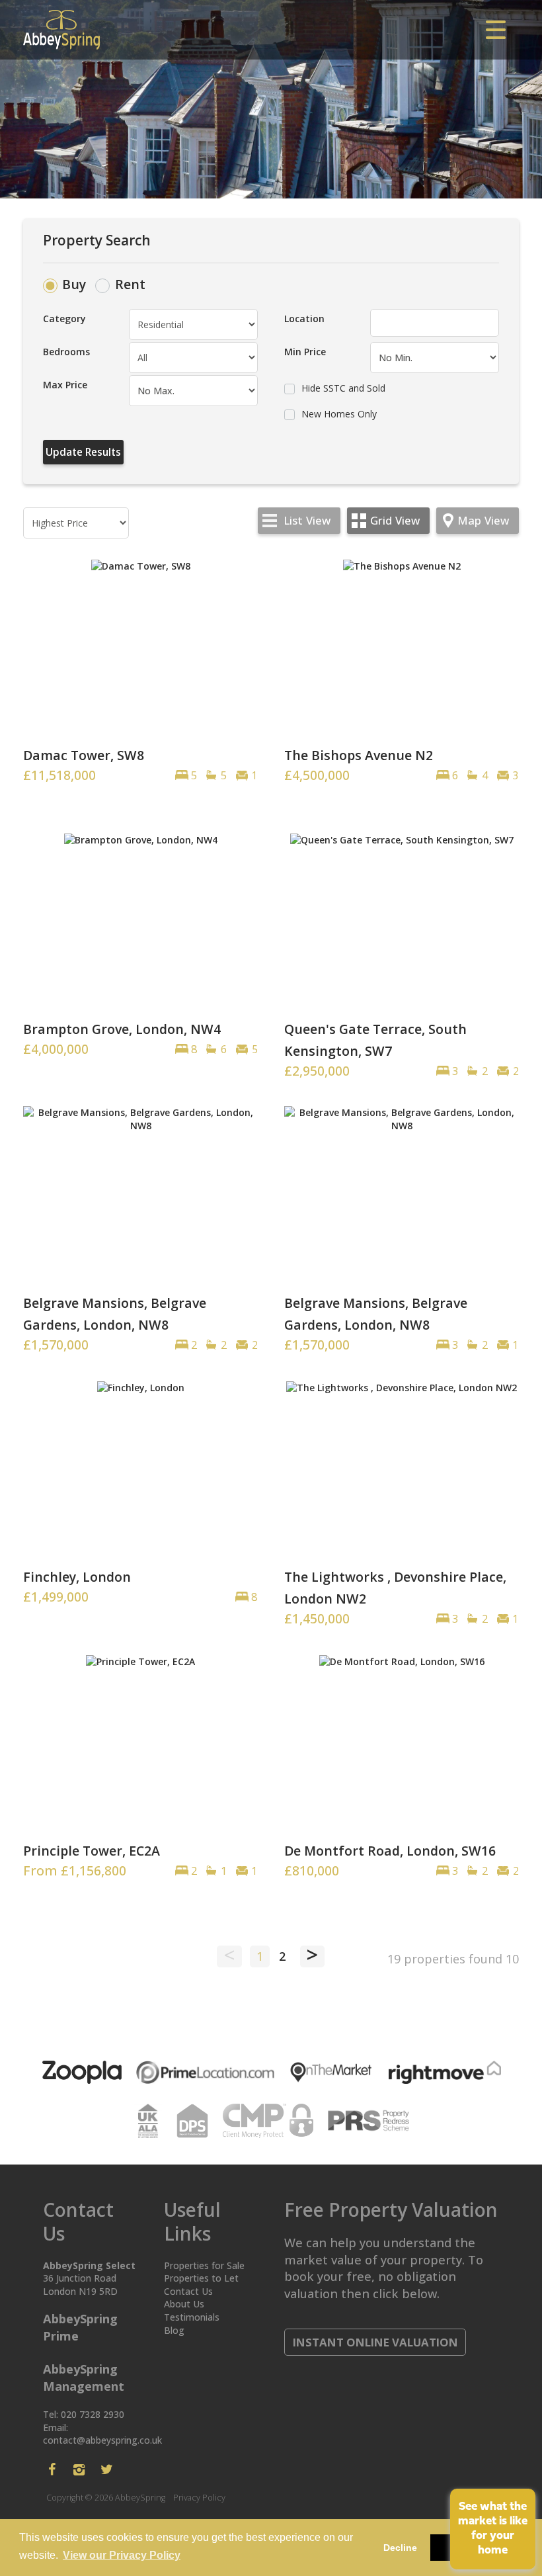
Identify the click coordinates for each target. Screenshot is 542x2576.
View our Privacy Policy (122, 2555)
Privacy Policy (199, 2498)
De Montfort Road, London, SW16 (390, 1851)
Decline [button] (400, 2548)
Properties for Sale (204, 2265)
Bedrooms (66, 352)
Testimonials (192, 2317)
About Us (184, 2304)
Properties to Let (201, 2278)
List (307, 520)
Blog (174, 2330)
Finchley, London (77, 1577)
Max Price (65, 385)
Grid (395, 520)
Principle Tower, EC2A (92, 1851)
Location (304, 319)
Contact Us (188, 2291)
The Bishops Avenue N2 (359, 755)
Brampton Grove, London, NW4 (122, 1029)
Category (64, 319)
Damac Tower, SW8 (84, 755)
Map (483, 520)
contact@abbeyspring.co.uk (102, 2440)
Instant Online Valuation (375, 2342)
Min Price (305, 352)
